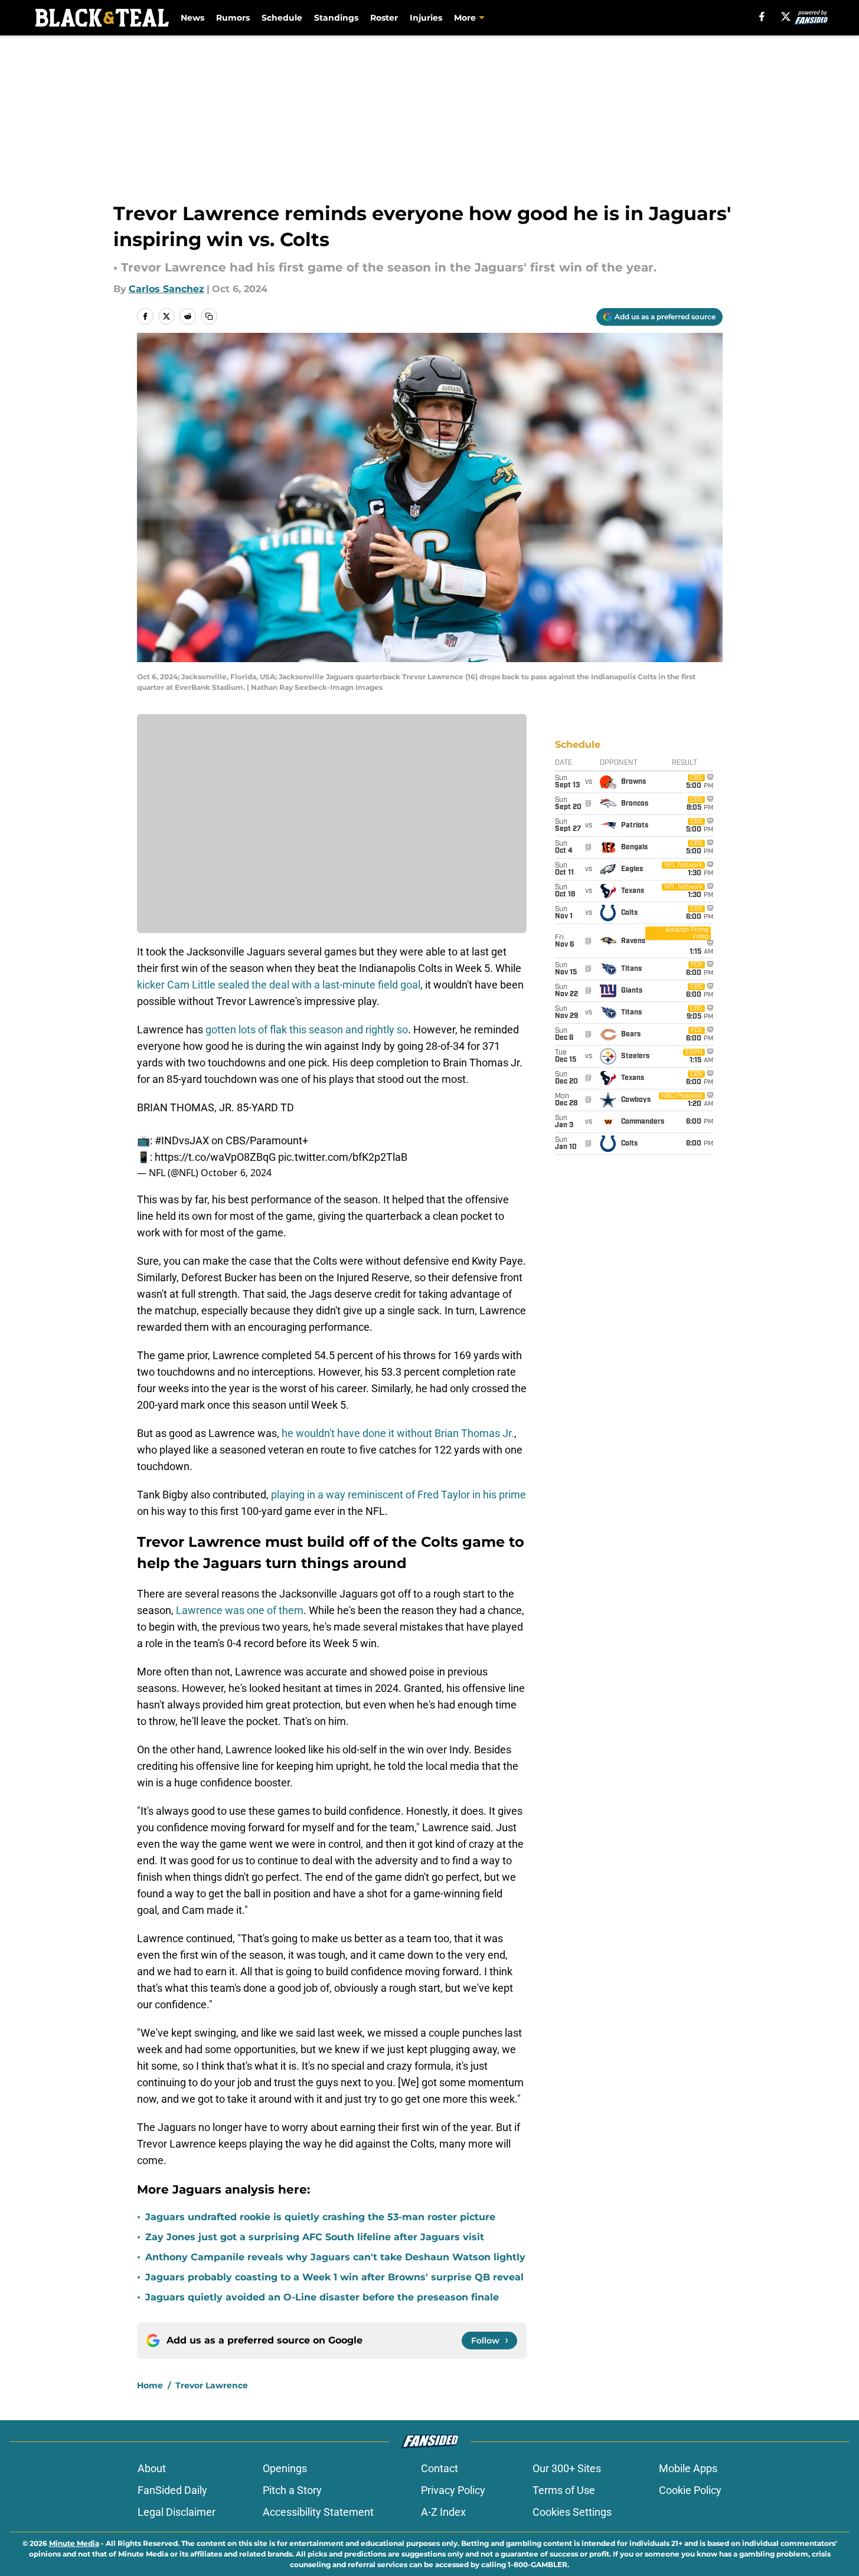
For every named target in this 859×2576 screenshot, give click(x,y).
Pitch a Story (292, 2490)
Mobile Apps (688, 2468)
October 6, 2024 (236, 1173)
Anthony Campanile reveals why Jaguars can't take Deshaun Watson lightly (335, 2257)
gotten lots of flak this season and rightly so (306, 1030)
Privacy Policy (453, 2490)
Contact (440, 2468)
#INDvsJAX (182, 1140)
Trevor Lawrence (212, 2385)
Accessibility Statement (318, 2512)
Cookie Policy (690, 2490)
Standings (336, 18)
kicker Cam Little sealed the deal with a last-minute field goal (279, 985)
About (152, 2468)
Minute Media (74, 2543)
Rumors (233, 18)
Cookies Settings (572, 2512)
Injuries (426, 18)
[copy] (209, 316)
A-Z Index (443, 2512)
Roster (384, 18)
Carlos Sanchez (166, 289)
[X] (786, 17)
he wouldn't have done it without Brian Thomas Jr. (397, 1433)
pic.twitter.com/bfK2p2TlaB (343, 1157)
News (192, 18)
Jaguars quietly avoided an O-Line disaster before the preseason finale (322, 2297)
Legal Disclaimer (177, 2512)
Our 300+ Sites (567, 2468)
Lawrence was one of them (240, 1610)
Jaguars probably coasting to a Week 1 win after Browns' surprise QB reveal (334, 2277)
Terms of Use (564, 2490)
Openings (285, 2468)
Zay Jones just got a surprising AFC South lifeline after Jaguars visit (315, 2237)
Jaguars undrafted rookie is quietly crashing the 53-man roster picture (320, 2217)
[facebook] (762, 17)
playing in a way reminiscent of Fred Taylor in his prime (399, 1495)
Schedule (282, 18)
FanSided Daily (172, 2490)
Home (150, 2385)
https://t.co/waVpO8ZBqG (215, 1157)
